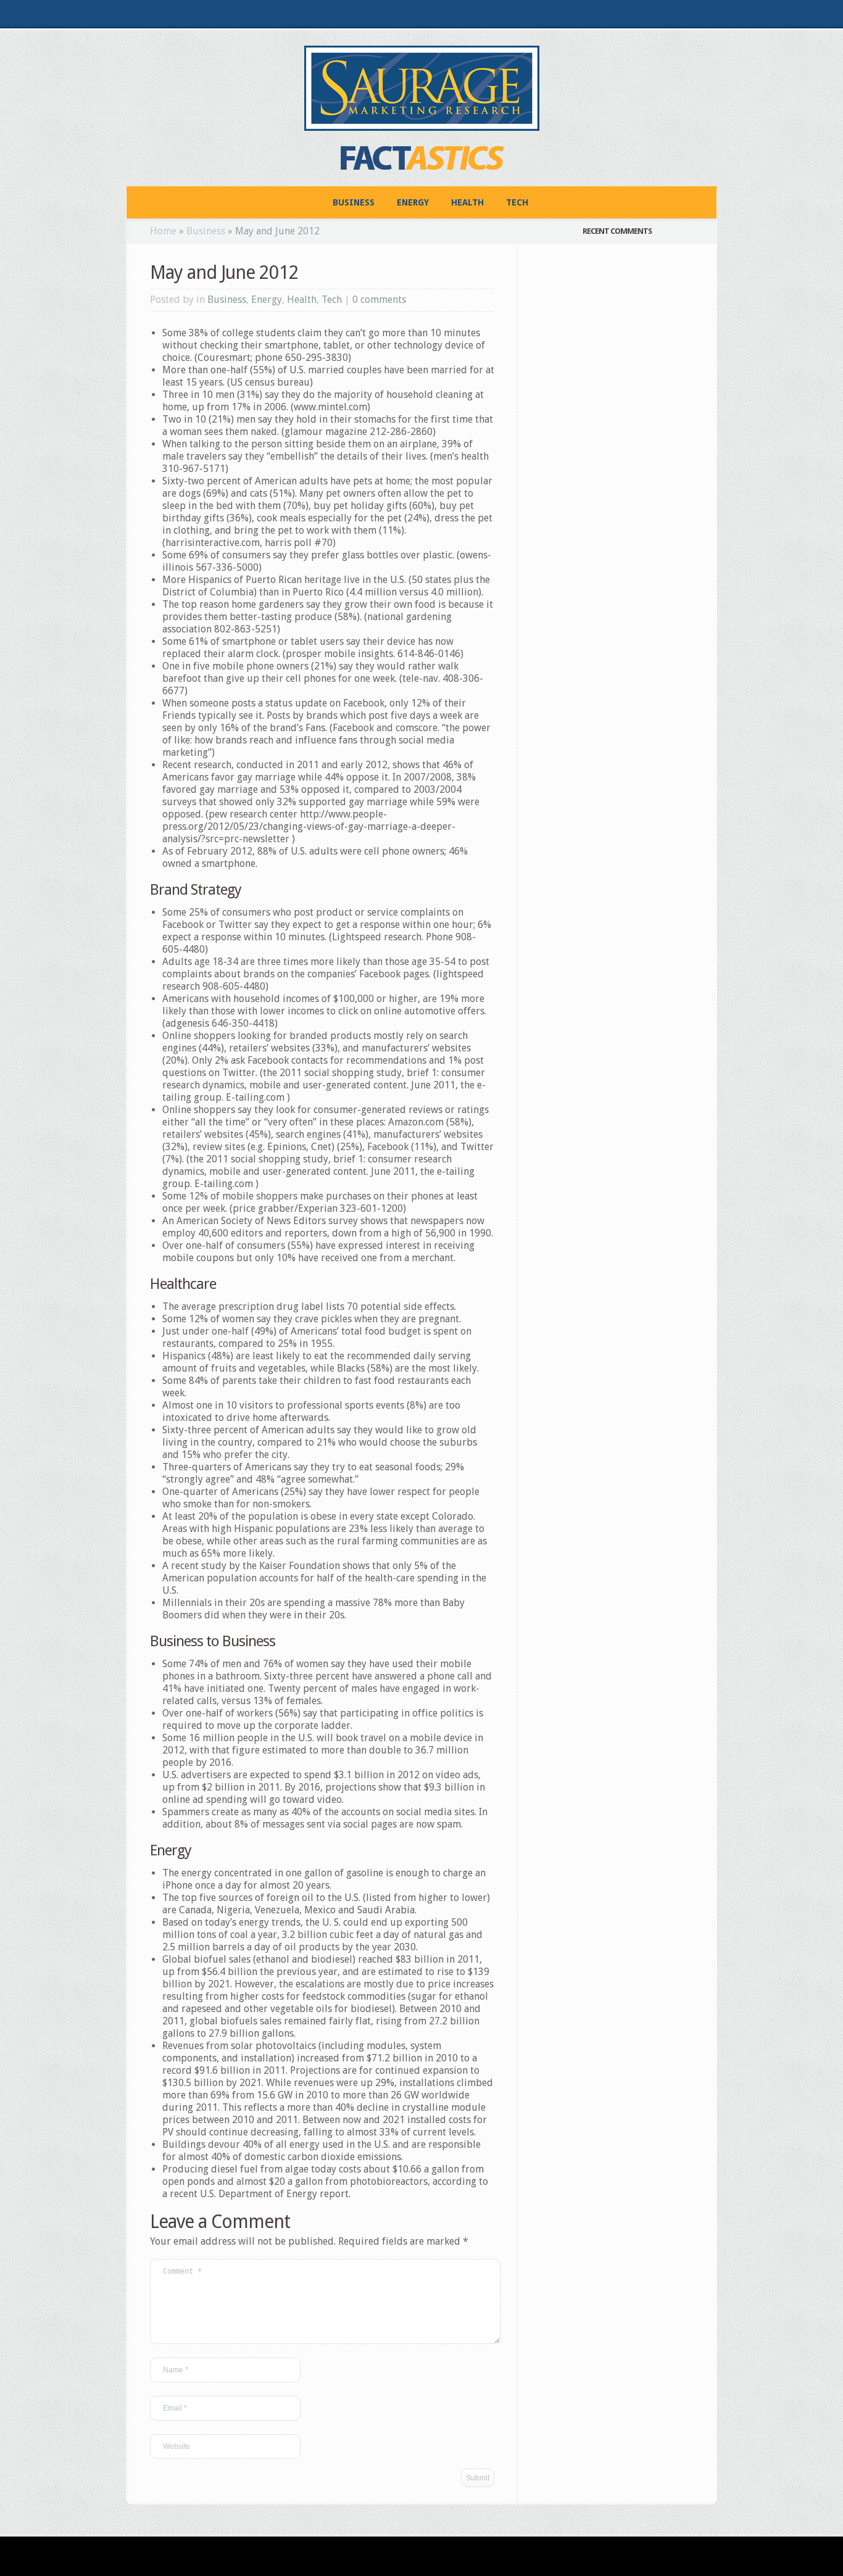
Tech (517, 202)
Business (354, 202)
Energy (413, 202)
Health (467, 202)
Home (163, 231)
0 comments (379, 300)
